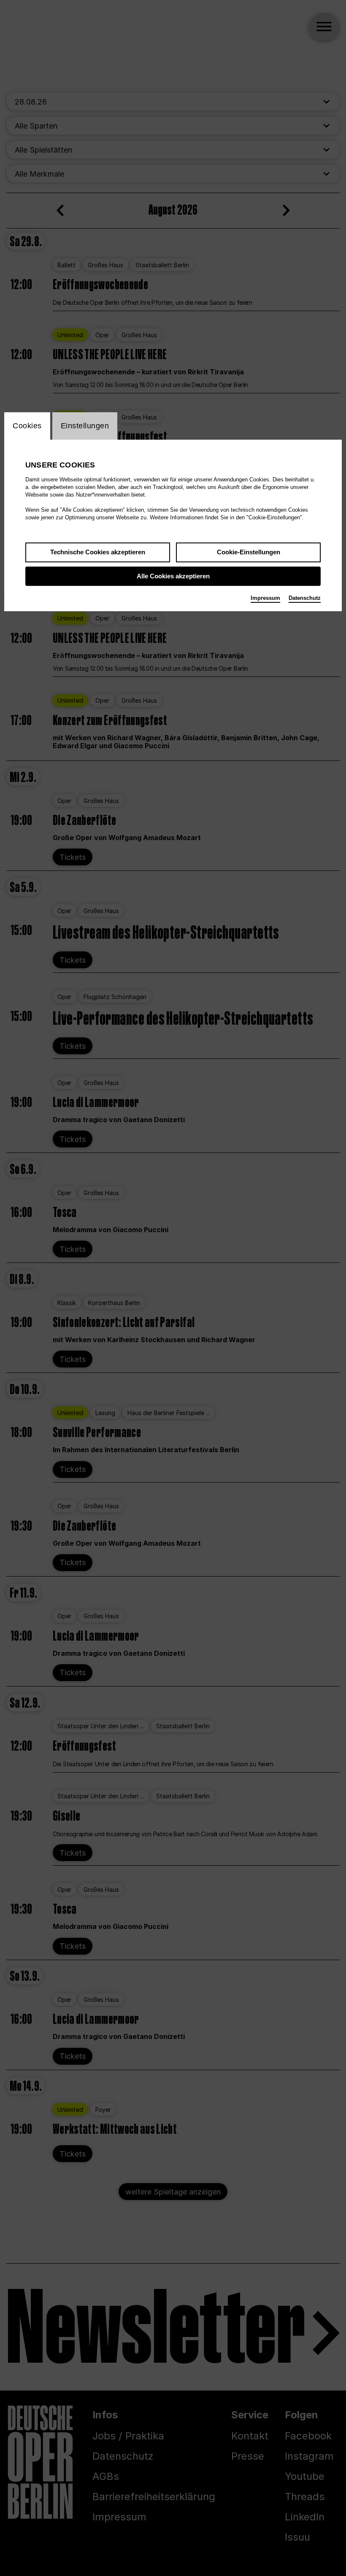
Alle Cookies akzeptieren (173, 576)
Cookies (27, 426)
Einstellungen (85, 426)
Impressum (265, 598)
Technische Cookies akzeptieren (98, 552)
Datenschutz (305, 598)
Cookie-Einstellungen (249, 552)
